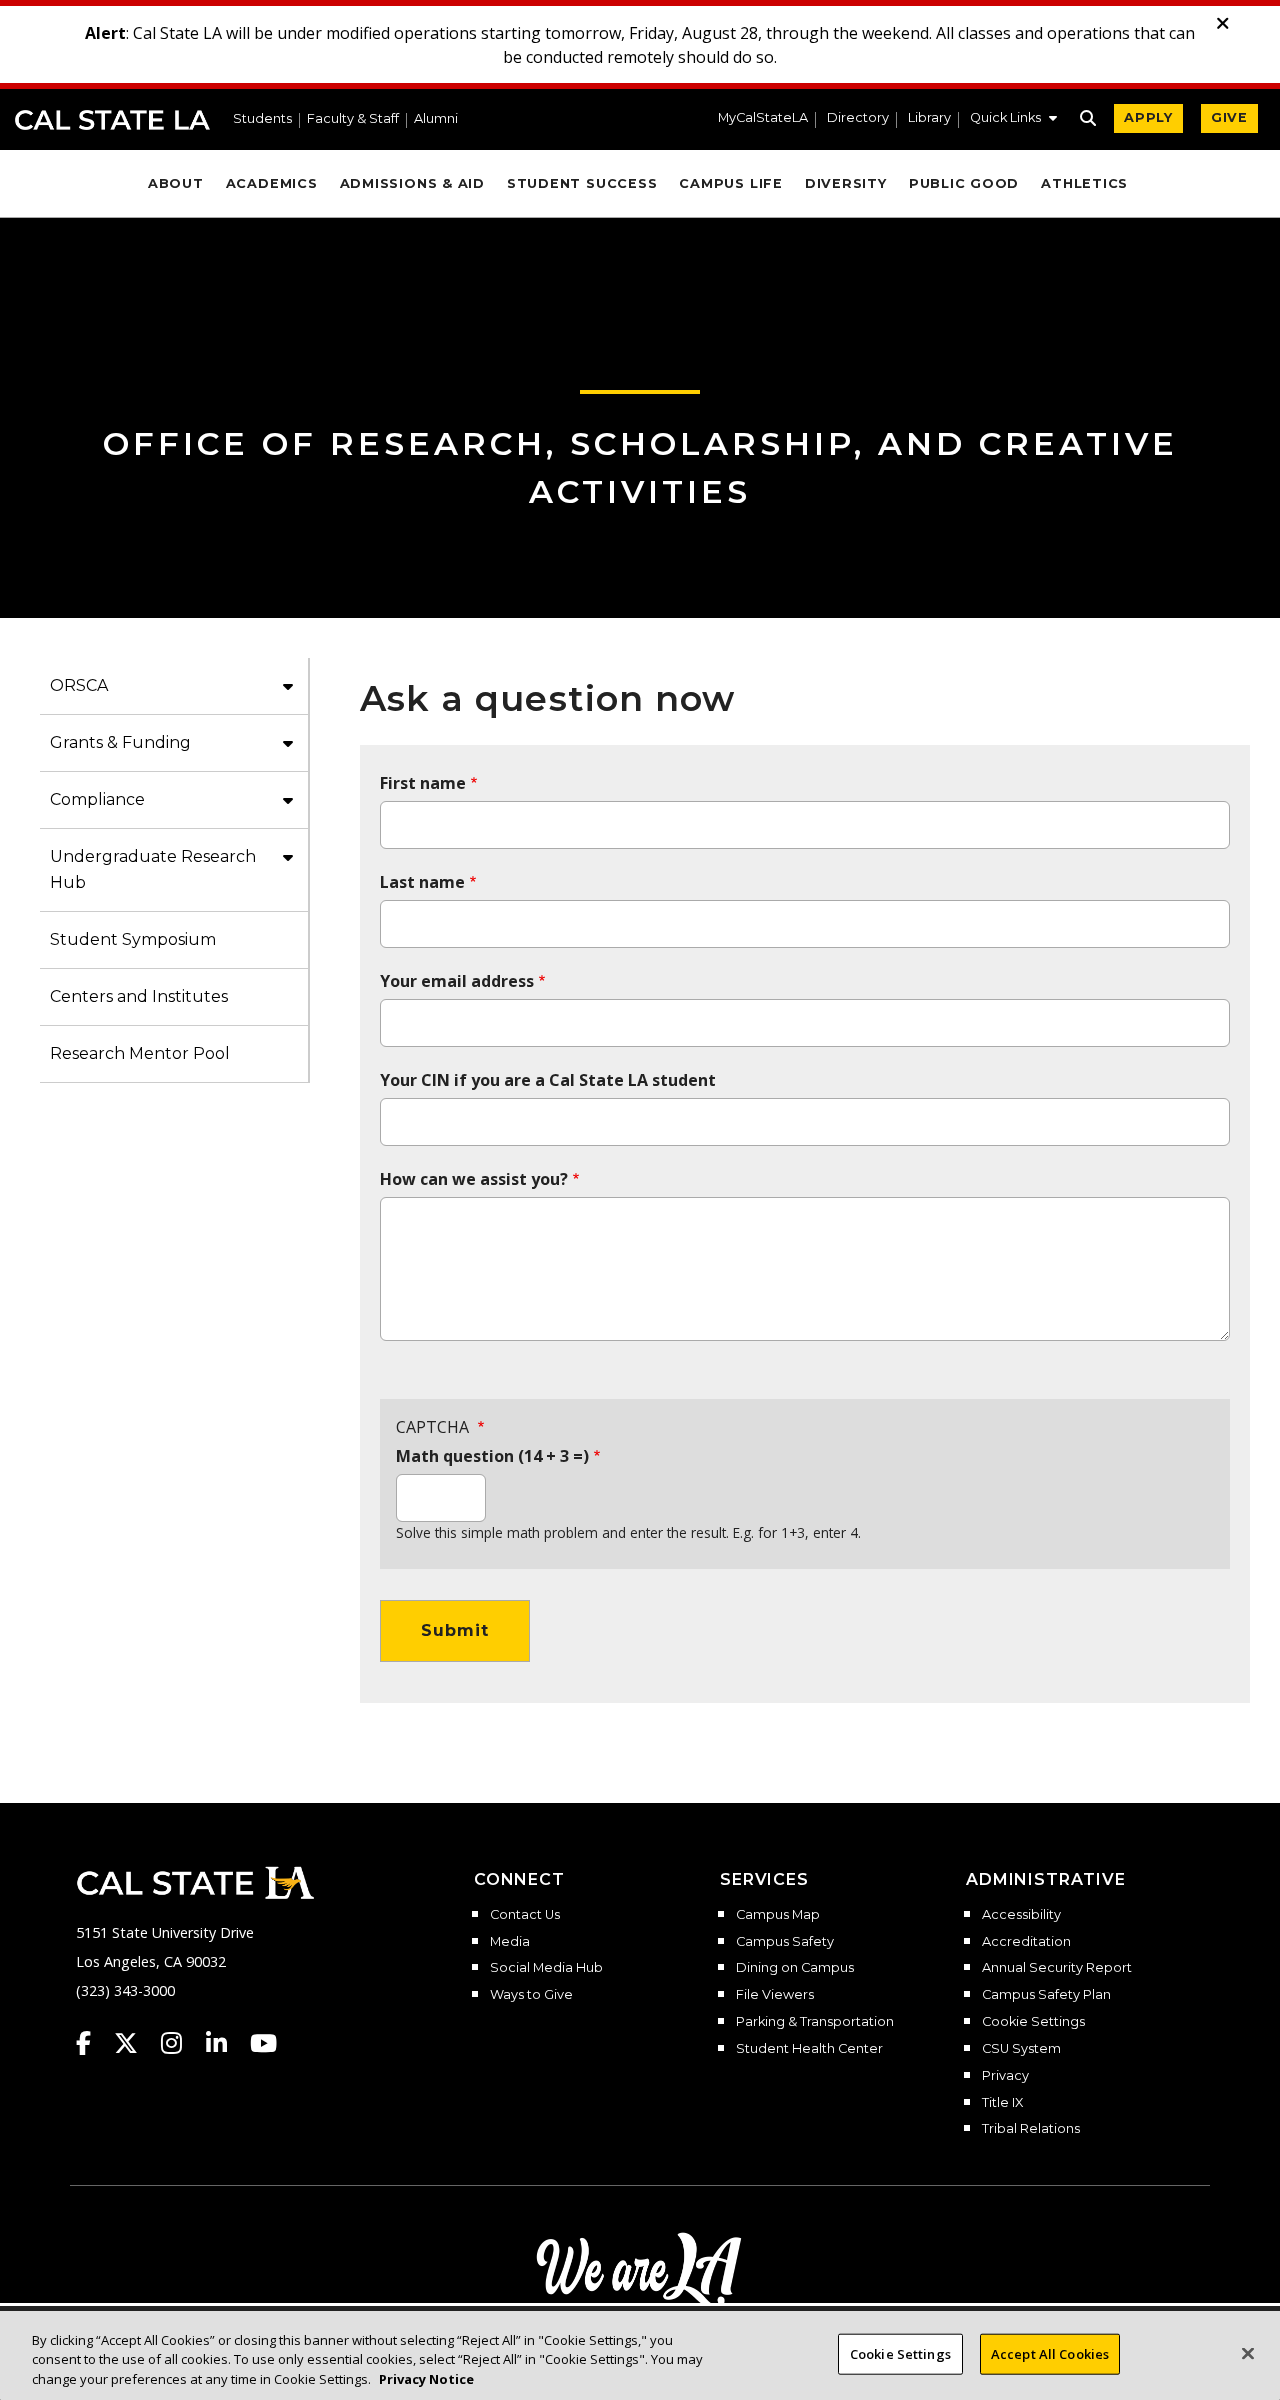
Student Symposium (133, 939)
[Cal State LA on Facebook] (93, 2043)
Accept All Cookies (1050, 2353)
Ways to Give (531, 1995)
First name (423, 783)
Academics (272, 183)
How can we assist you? (474, 1179)
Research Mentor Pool (140, 1053)
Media (510, 1942)
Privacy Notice (426, 2379)
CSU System (1021, 2049)
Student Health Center (809, 2049)
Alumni (436, 119)
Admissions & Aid (412, 183)
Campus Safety (785, 1942)
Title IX (1002, 2103)
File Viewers (775, 1995)
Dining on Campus (795, 1968)
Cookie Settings (1033, 2022)
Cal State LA (112, 120)
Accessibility (1021, 1915)
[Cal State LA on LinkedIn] (226, 2043)
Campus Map (778, 1915)
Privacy (1005, 2076)
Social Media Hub (546, 1968)
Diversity (846, 183)
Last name (422, 882)
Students (262, 119)
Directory (858, 118)
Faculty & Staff (353, 119)
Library (929, 118)
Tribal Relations (1031, 2129)
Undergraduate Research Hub (153, 869)
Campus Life (730, 183)
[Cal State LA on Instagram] (181, 2043)
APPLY (1148, 117)
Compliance (97, 799)
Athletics (1084, 183)
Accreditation (1026, 1942)
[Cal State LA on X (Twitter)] (135, 2043)
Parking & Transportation (815, 2022)
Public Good (964, 183)
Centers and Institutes (139, 996)
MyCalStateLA (763, 118)
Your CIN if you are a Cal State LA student (548, 1080)
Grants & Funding (120, 742)
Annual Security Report (1057, 1968)
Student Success (582, 183)
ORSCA (79, 685)
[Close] (1248, 2353)
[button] (1013, 120)
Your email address (457, 981)
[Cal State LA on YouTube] (263, 2043)
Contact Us (525, 1915)
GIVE (1229, 117)
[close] (1223, 24)
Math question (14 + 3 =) (492, 1456)
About (176, 183)
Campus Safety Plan (1046, 1995)
